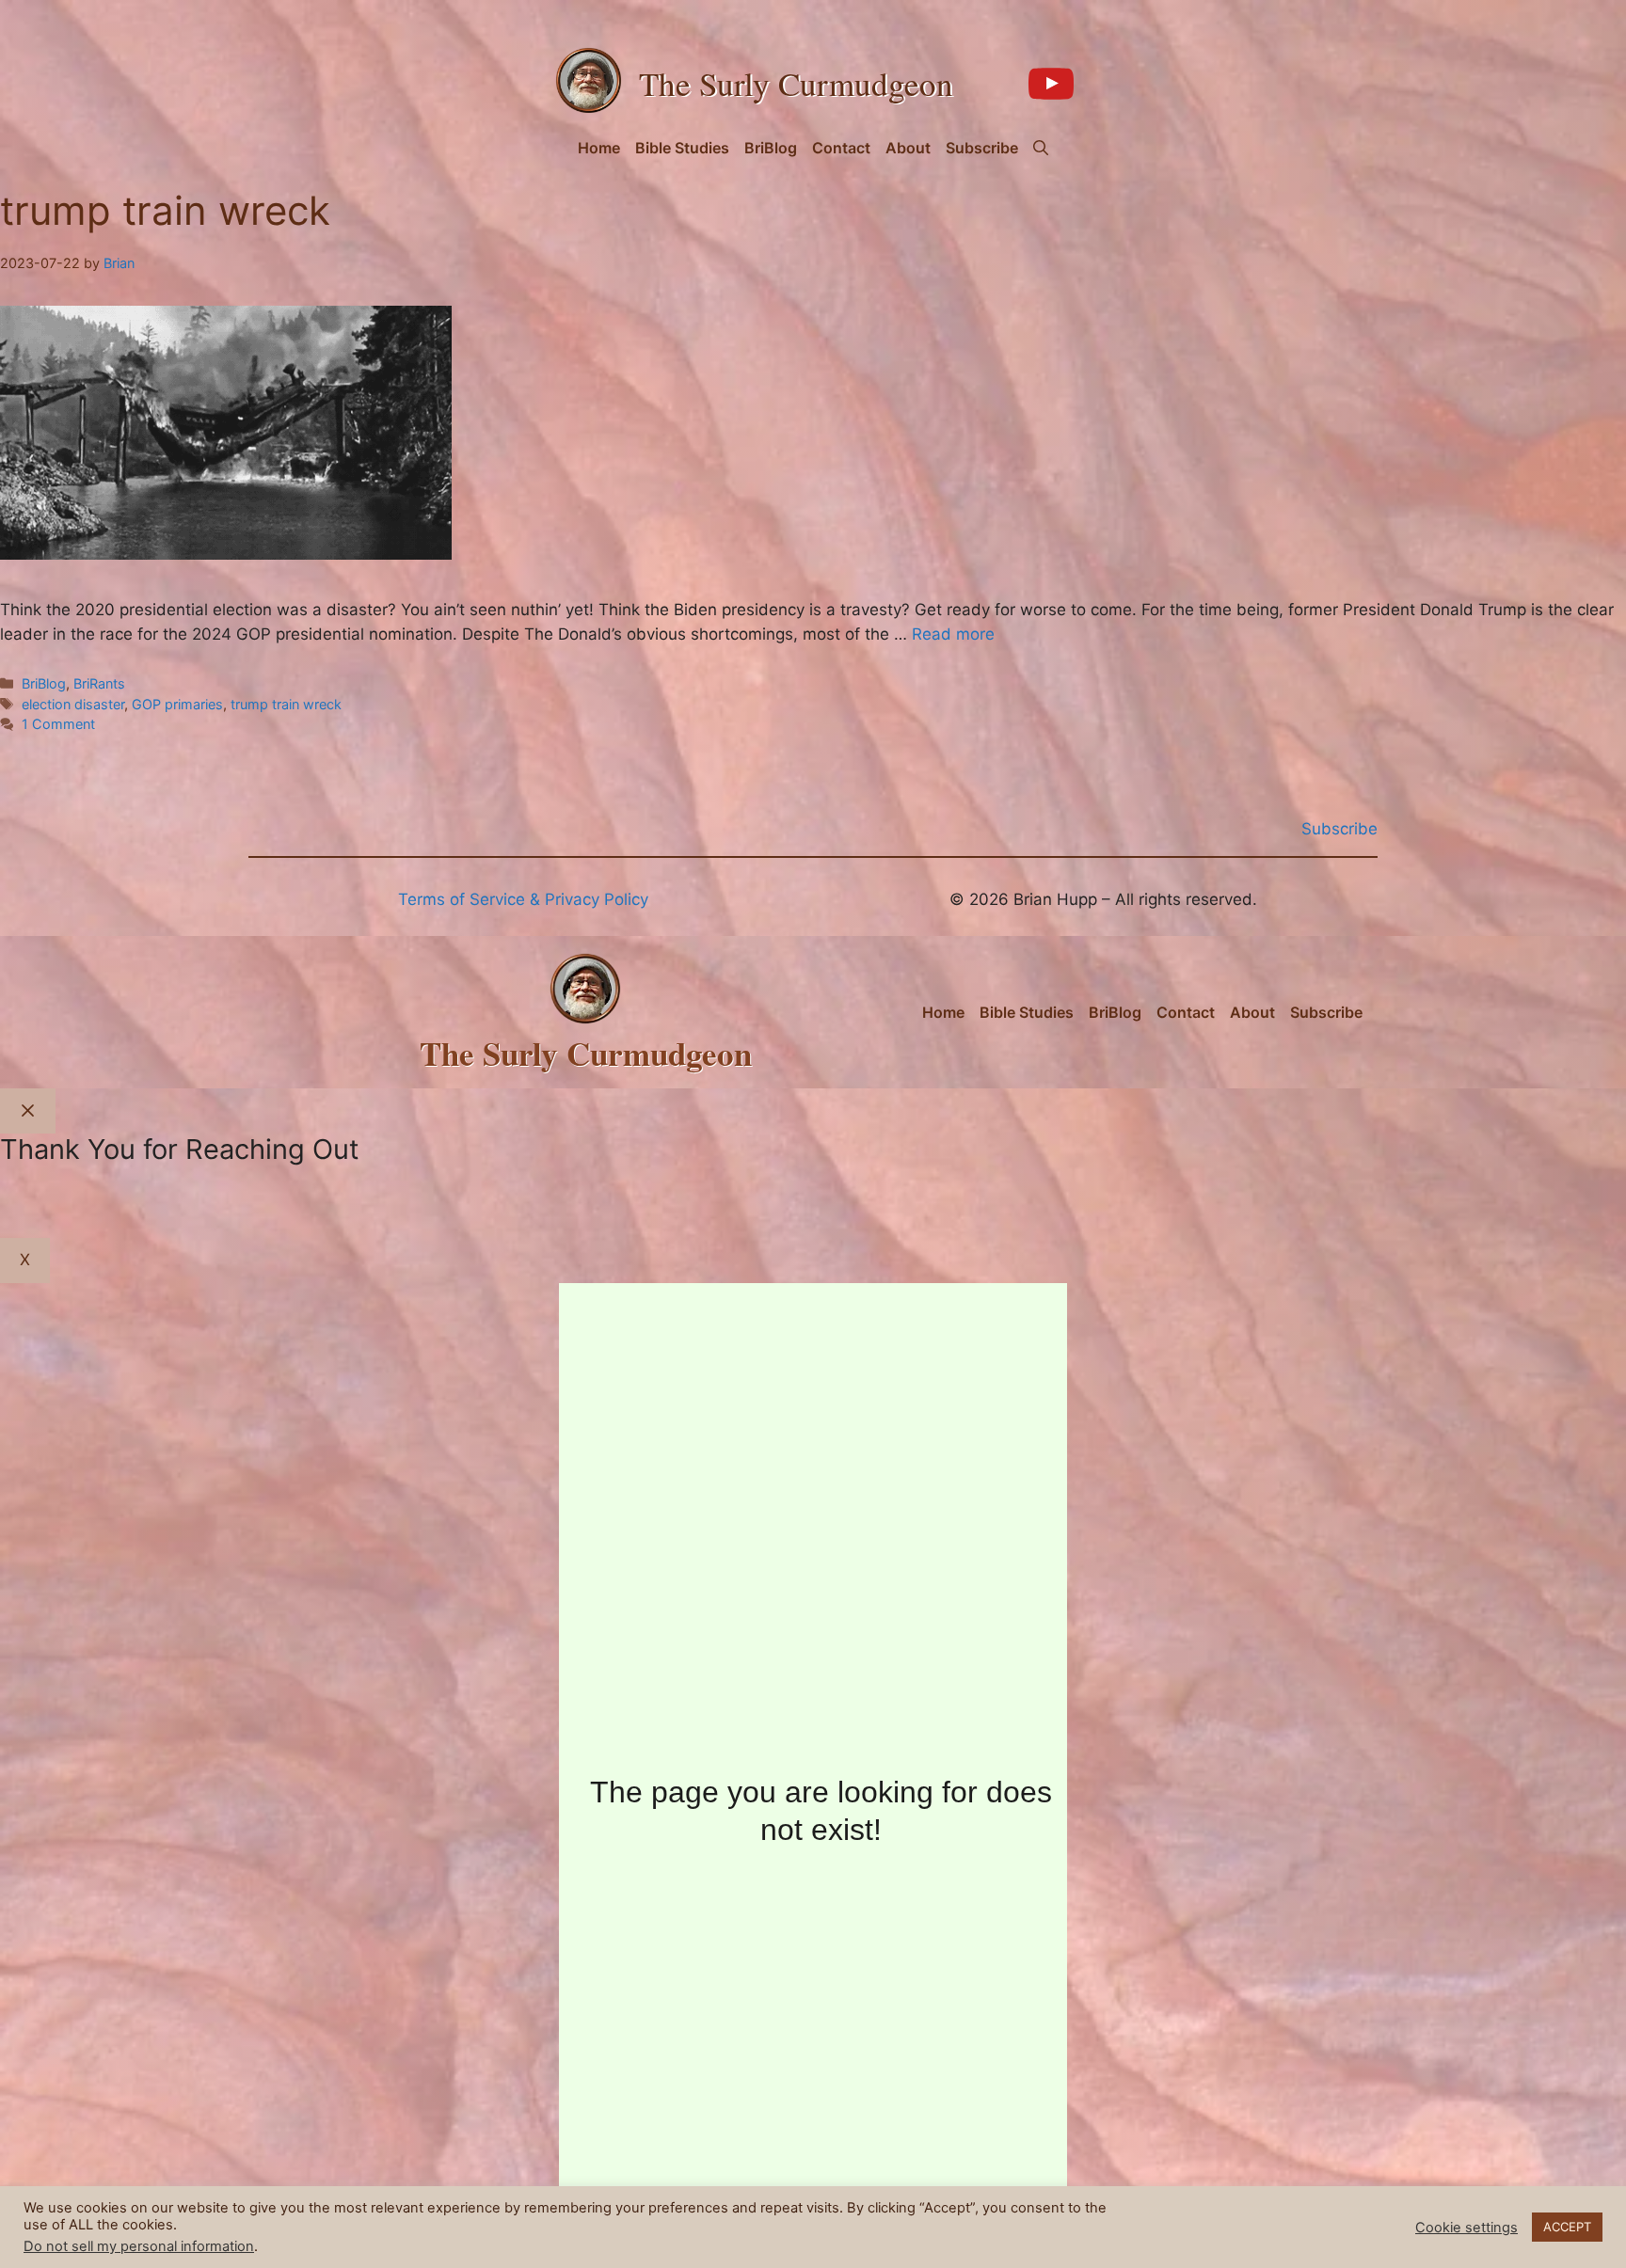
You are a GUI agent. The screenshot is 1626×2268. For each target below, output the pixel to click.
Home (599, 148)
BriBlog (771, 148)
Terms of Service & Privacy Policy (523, 899)
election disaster (73, 704)
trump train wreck (286, 704)
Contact (841, 148)
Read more (953, 634)
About (908, 148)
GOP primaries (177, 704)
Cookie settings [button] (1467, 2228)
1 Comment (58, 724)
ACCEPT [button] (1567, 2227)
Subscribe (982, 148)
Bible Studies (682, 148)
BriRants (99, 683)
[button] (1041, 148)
